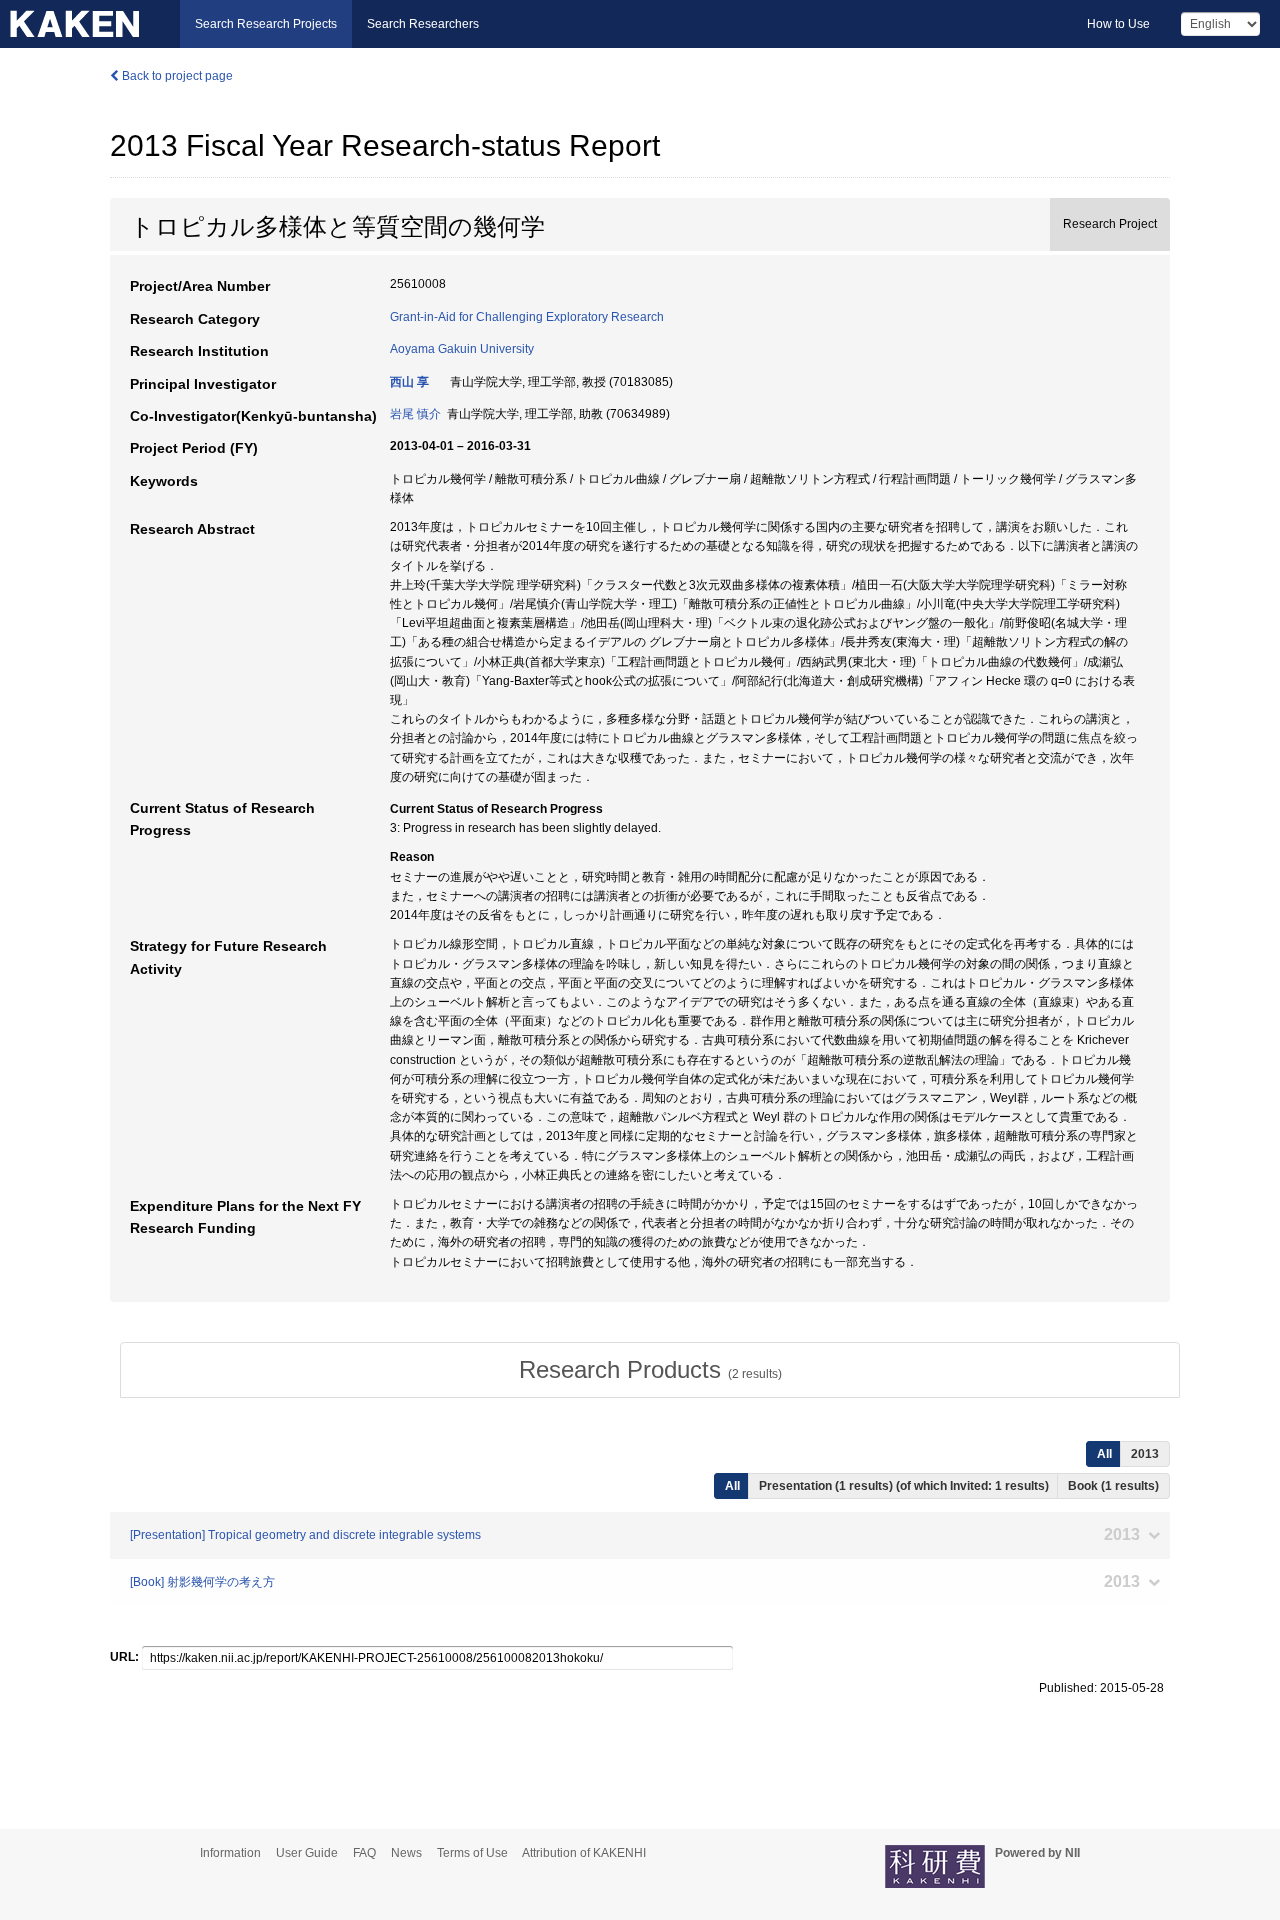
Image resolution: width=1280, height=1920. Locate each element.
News (406, 1853)
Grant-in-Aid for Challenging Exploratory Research (527, 317)
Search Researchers (423, 24)
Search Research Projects (266, 24)
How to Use (1118, 24)
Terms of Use (472, 1853)
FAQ (364, 1853)
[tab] (650, 1370)
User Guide (307, 1853)
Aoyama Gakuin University (462, 349)
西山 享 (409, 382)
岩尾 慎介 (415, 414)
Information (230, 1853)
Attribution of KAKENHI (584, 1853)
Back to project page (176, 76)
